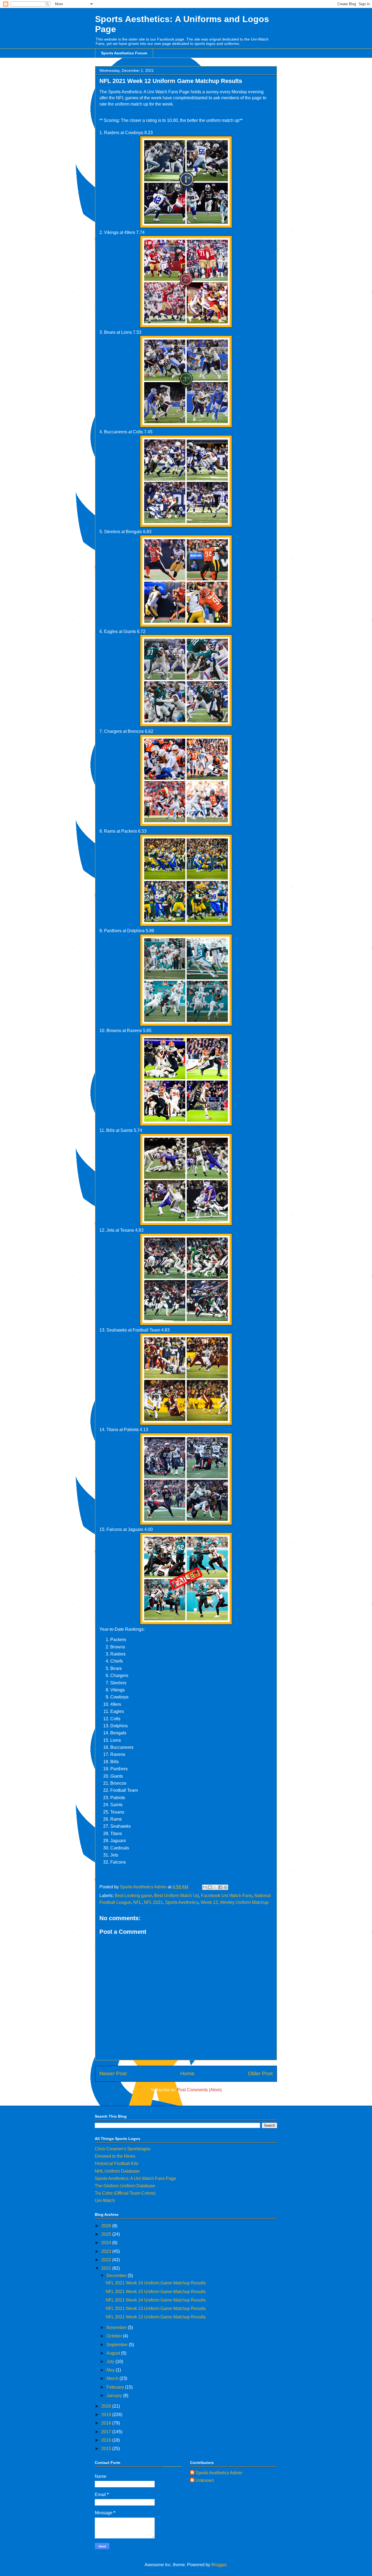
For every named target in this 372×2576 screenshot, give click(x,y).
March (113, 2378)
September (118, 2345)
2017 (107, 2432)
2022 (107, 2260)
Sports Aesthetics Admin (219, 2473)
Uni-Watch (105, 2200)
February (116, 2387)
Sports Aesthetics (182, 1902)
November (117, 2328)
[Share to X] (215, 1887)
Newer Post (113, 2073)
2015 (107, 2449)
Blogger (219, 2565)
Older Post (260, 2073)
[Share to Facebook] (220, 1887)
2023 (107, 2251)
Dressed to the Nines (115, 2156)
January (115, 2396)
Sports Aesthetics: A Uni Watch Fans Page (135, 2178)
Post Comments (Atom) (199, 2090)
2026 (107, 2226)
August (114, 2353)
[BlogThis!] (210, 1887)
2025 (107, 2234)
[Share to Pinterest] (225, 1887)
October (115, 2336)
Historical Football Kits (117, 2163)
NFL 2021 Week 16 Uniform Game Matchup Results (156, 2283)
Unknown (205, 2480)
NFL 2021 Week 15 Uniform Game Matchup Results (156, 2292)
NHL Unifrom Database (117, 2171)
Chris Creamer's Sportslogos (123, 2149)
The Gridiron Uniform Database (125, 2186)
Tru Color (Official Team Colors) (125, 2193)
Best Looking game (133, 1896)
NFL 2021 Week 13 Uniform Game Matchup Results (156, 2308)
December (117, 2276)
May (111, 2370)
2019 (107, 2415)
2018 (107, 2423)
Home (187, 2073)
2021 (107, 2268)
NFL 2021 (153, 1902)
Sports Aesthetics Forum (124, 53)
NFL (137, 1902)
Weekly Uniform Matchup (244, 1902)
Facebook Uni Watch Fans (227, 1896)
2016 (107, 2440)
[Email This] (205, 1887)
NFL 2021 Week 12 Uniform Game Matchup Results (156, 2317)
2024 (107, 2243)
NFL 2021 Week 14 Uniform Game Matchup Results (156, 2300)
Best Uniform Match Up (176, 1896)
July (111, 2362)
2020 (107, 2406)
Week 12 (209, 1902)
